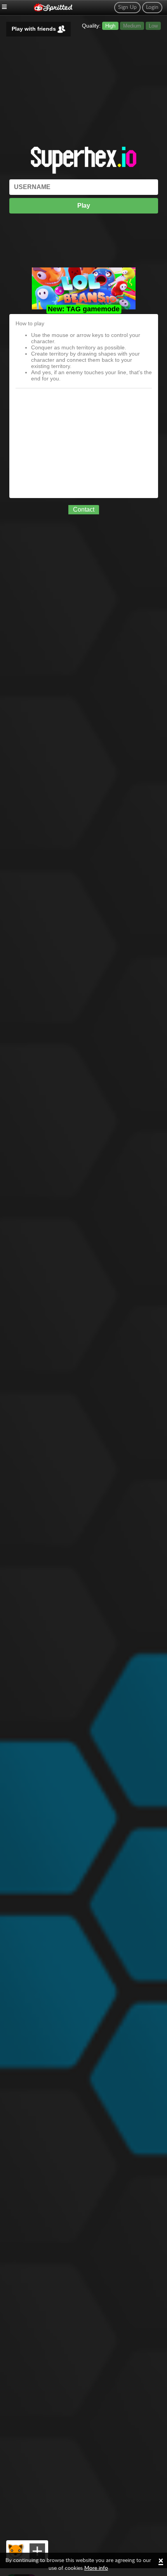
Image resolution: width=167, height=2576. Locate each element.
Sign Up (127, 7)
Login (152, 7)
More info (96, 2568)
